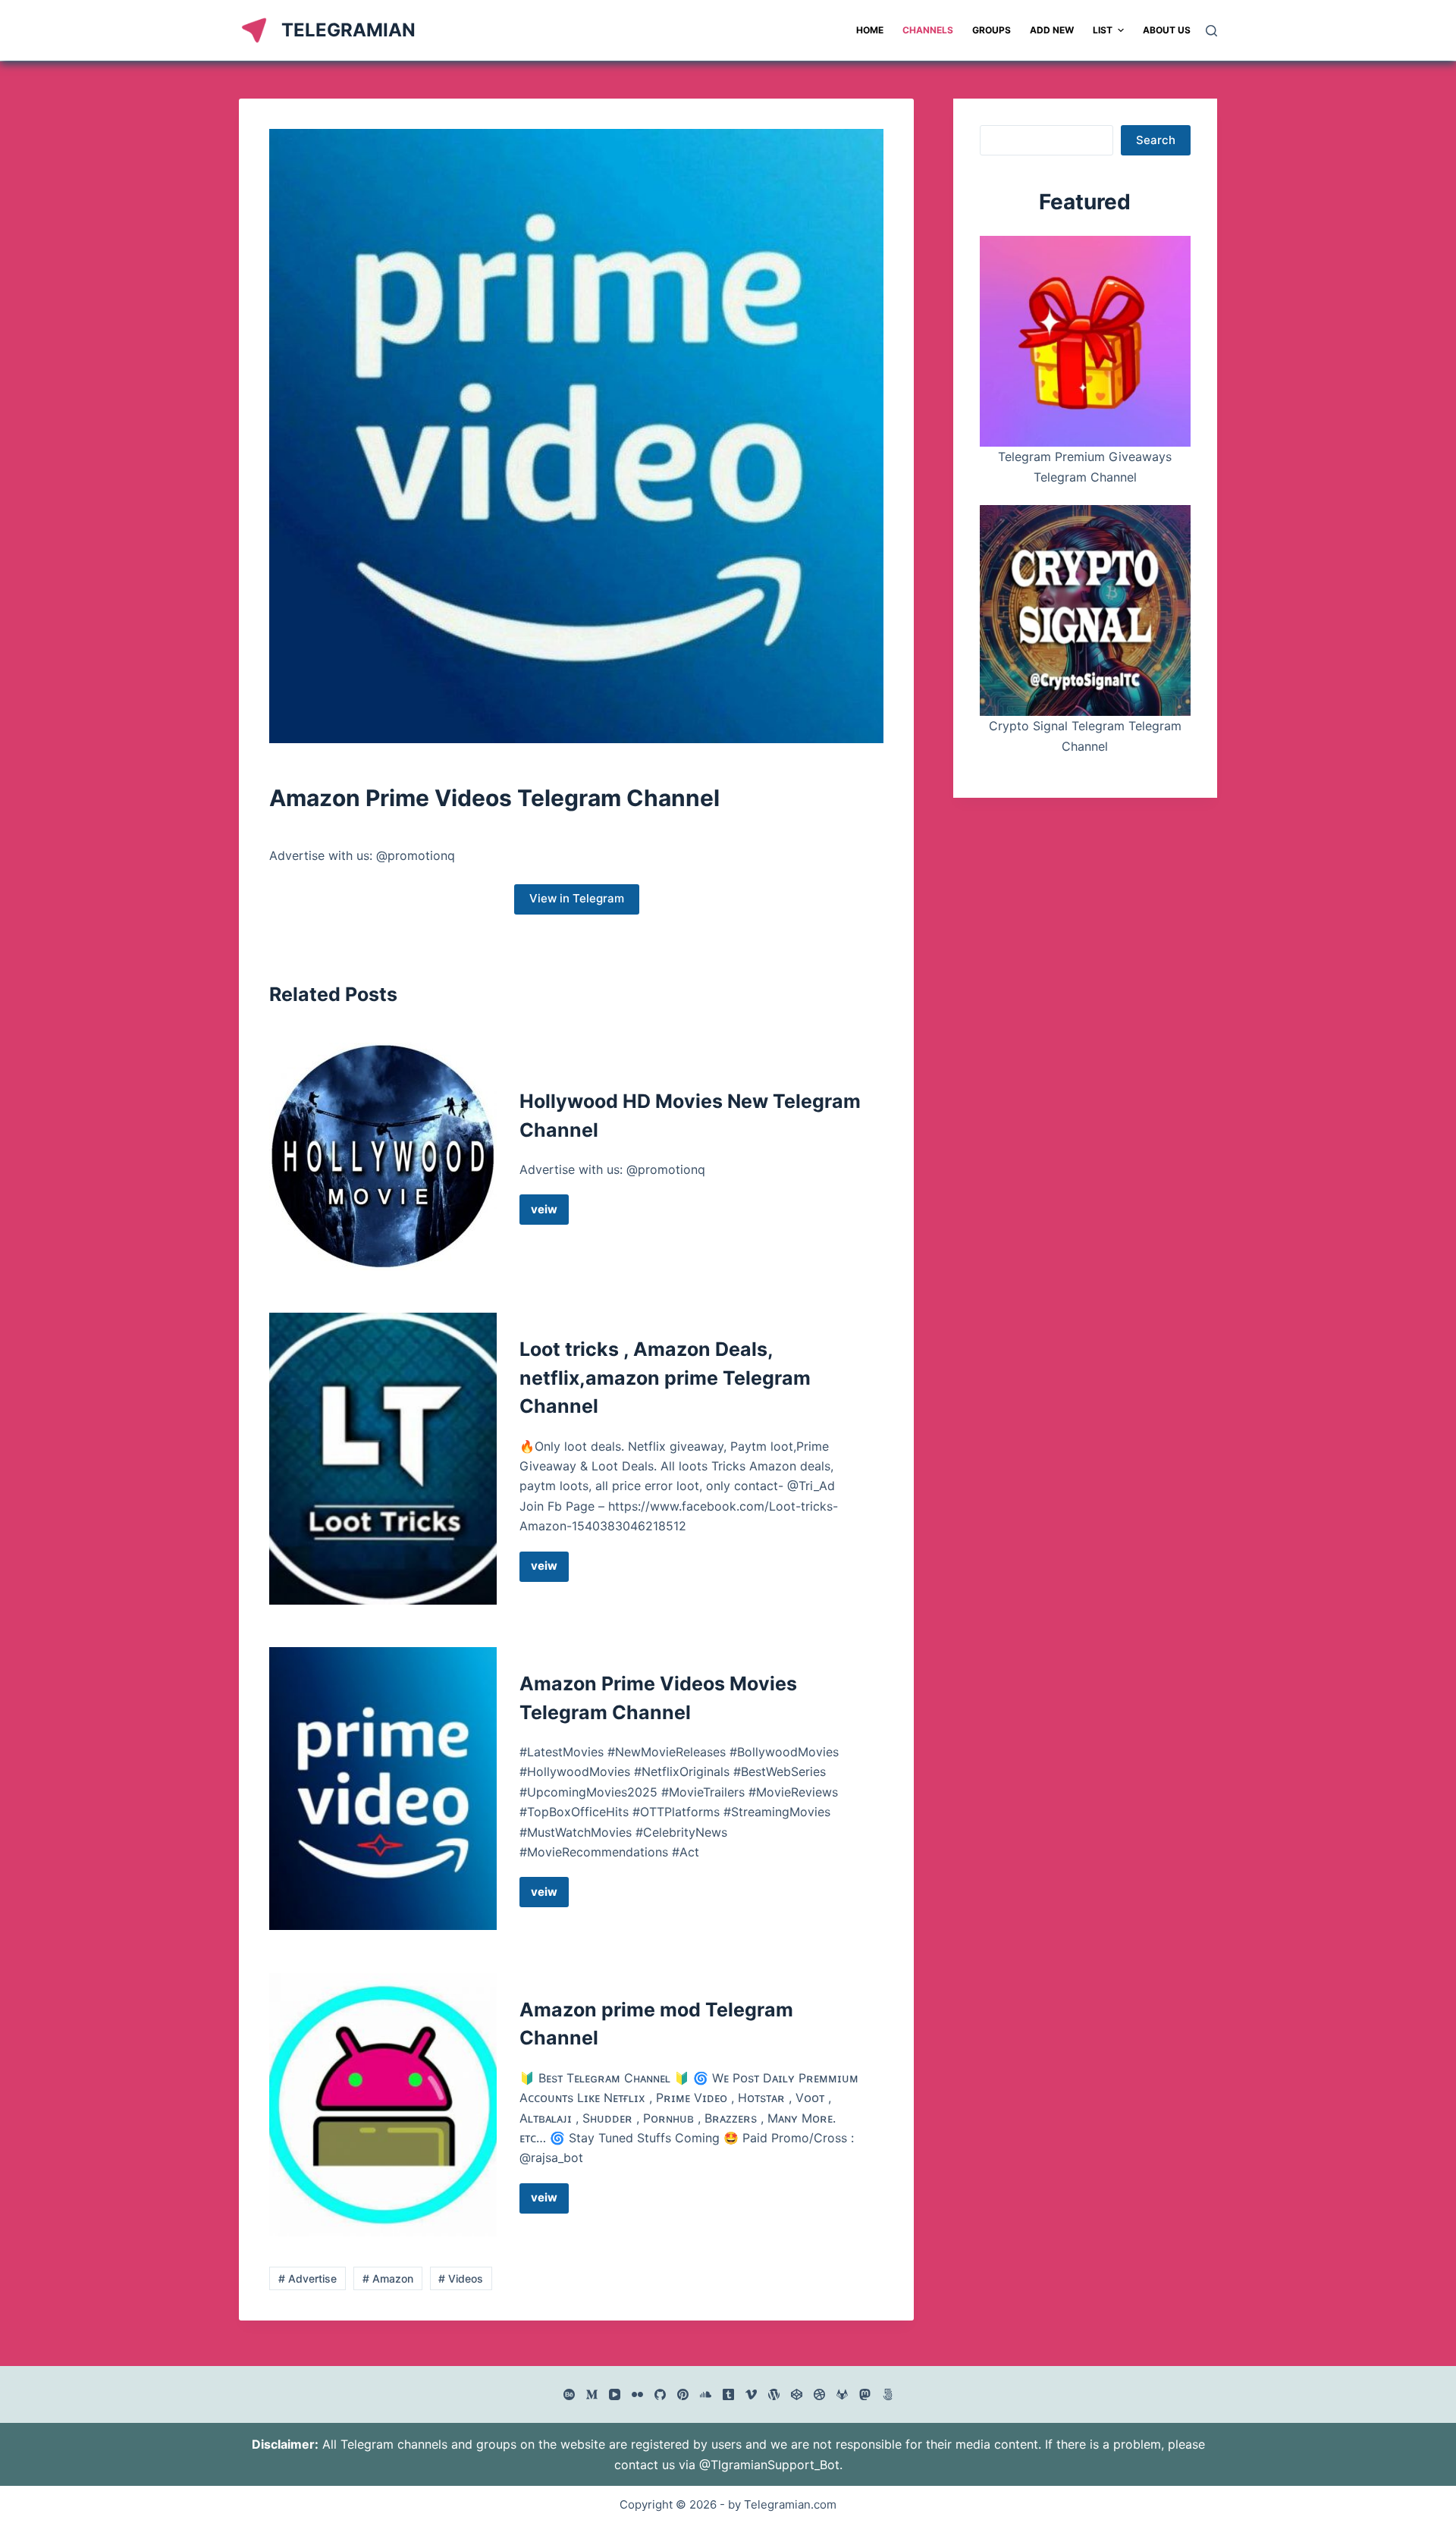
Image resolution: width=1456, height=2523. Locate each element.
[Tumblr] (728, 2394)
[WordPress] (774, 2394)
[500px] (888, 2394)
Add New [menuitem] (1052, 30)
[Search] (1211, 31)
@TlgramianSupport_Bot (769, 2465)
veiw (550, 1213)
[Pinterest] (683, 2394)
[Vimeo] (751, 2394)
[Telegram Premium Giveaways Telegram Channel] (1085, 341)
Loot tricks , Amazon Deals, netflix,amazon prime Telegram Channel (665, 1378)
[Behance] (569, 2394)
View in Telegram (577, 898)
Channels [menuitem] (928, 30)
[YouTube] (615, 2394)
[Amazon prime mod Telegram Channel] (383, 2105)
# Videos (461, 2278)
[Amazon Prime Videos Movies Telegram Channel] (383, 1789)
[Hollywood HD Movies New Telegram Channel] (383, 1156)
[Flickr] (637, 2394)
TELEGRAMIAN (348, 30)
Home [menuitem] (870, 30)
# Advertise (308, 2278)
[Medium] (592, 2394)
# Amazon (388, 2278)
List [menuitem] (1103, 30)
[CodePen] (797, 2394)
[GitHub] (660, 2394)
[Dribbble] (819, 2394)
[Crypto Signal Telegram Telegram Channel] (1085, 610)
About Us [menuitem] (1167, 30)
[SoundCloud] (706, 2394)
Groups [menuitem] (992, 30)
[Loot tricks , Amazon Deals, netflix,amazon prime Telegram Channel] (383, 1458)
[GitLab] (842, 2394)
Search (1156, 140)
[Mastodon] (865, 2394)
